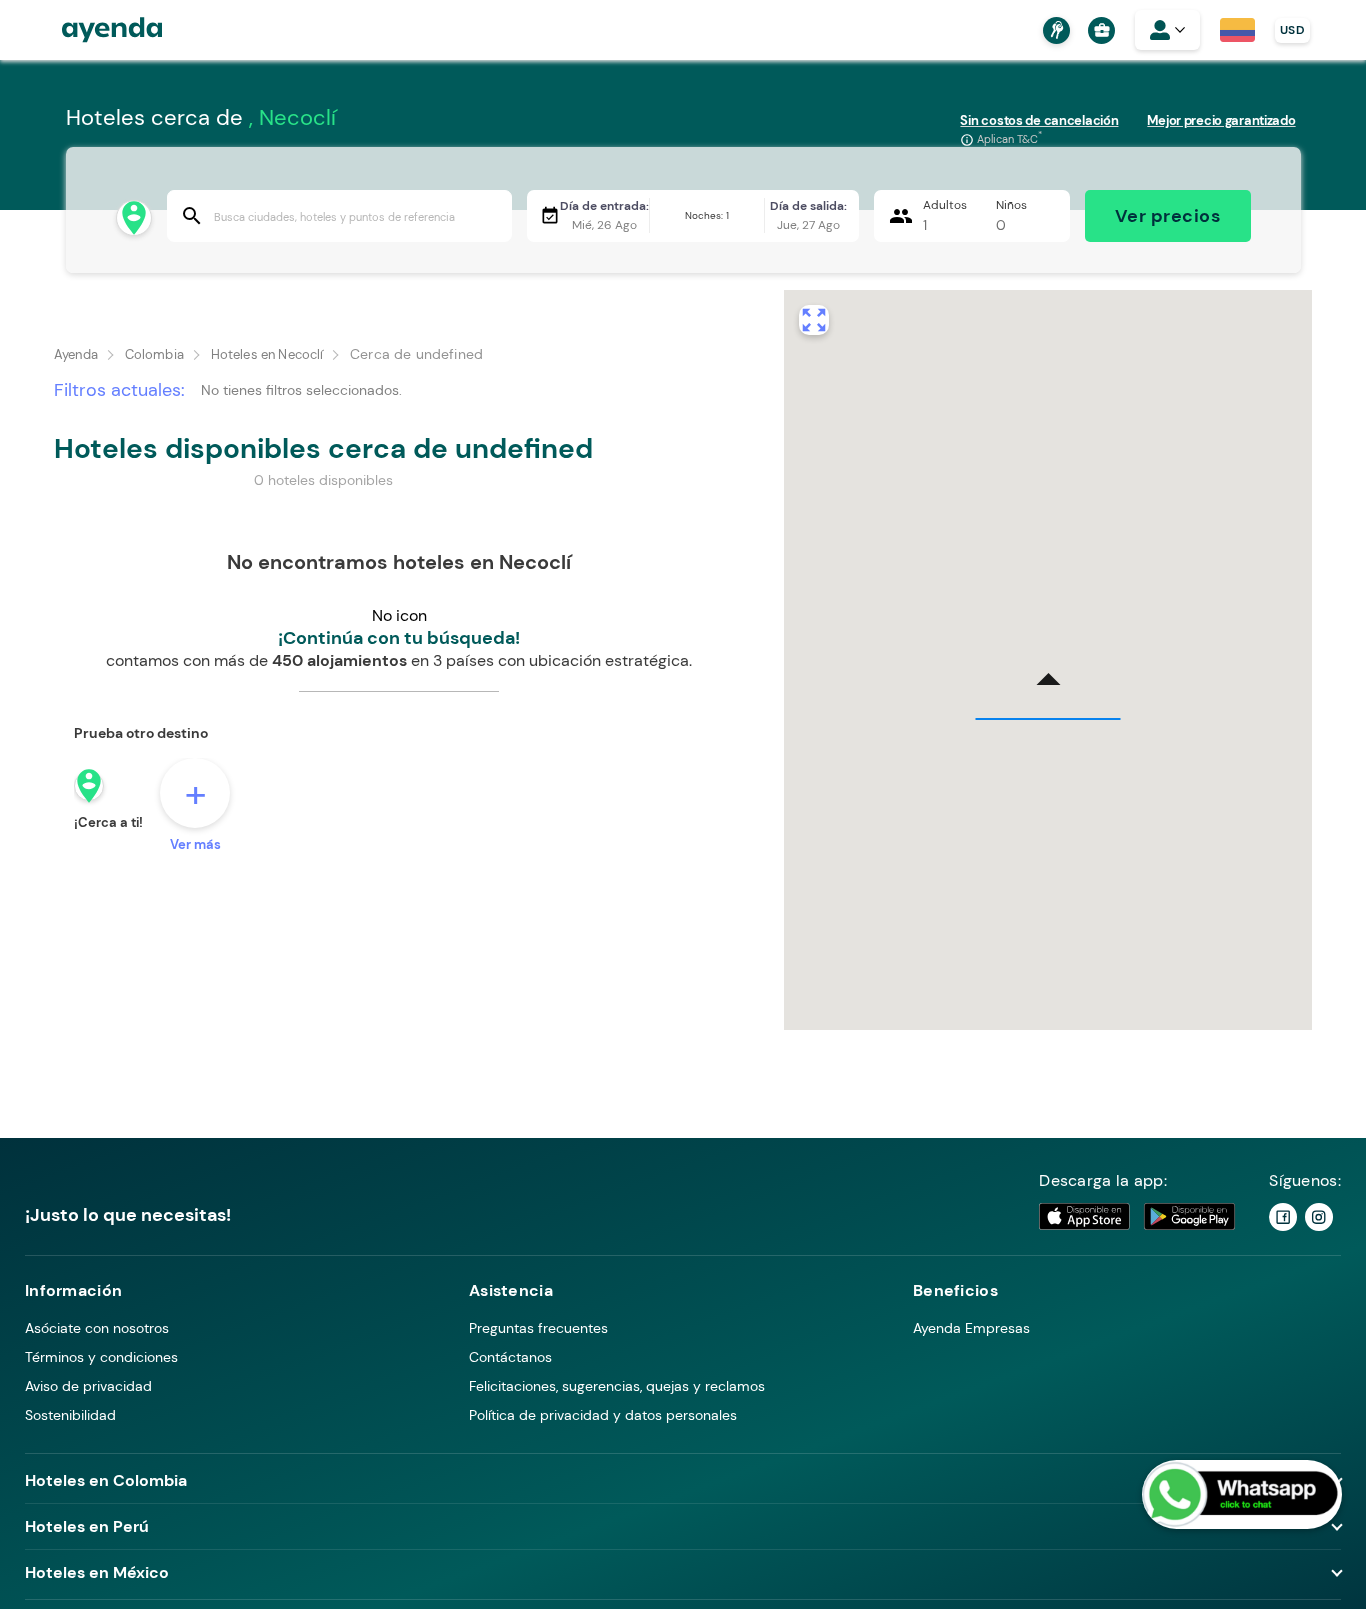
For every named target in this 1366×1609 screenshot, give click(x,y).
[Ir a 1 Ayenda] (1283, 1217)
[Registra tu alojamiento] (1054, 30)
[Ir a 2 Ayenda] (1319, 1217)
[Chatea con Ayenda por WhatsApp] (1242, 1494)
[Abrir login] (1167, 30)
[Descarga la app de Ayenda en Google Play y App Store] (1138, 1216)
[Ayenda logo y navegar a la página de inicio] (92, 30)
